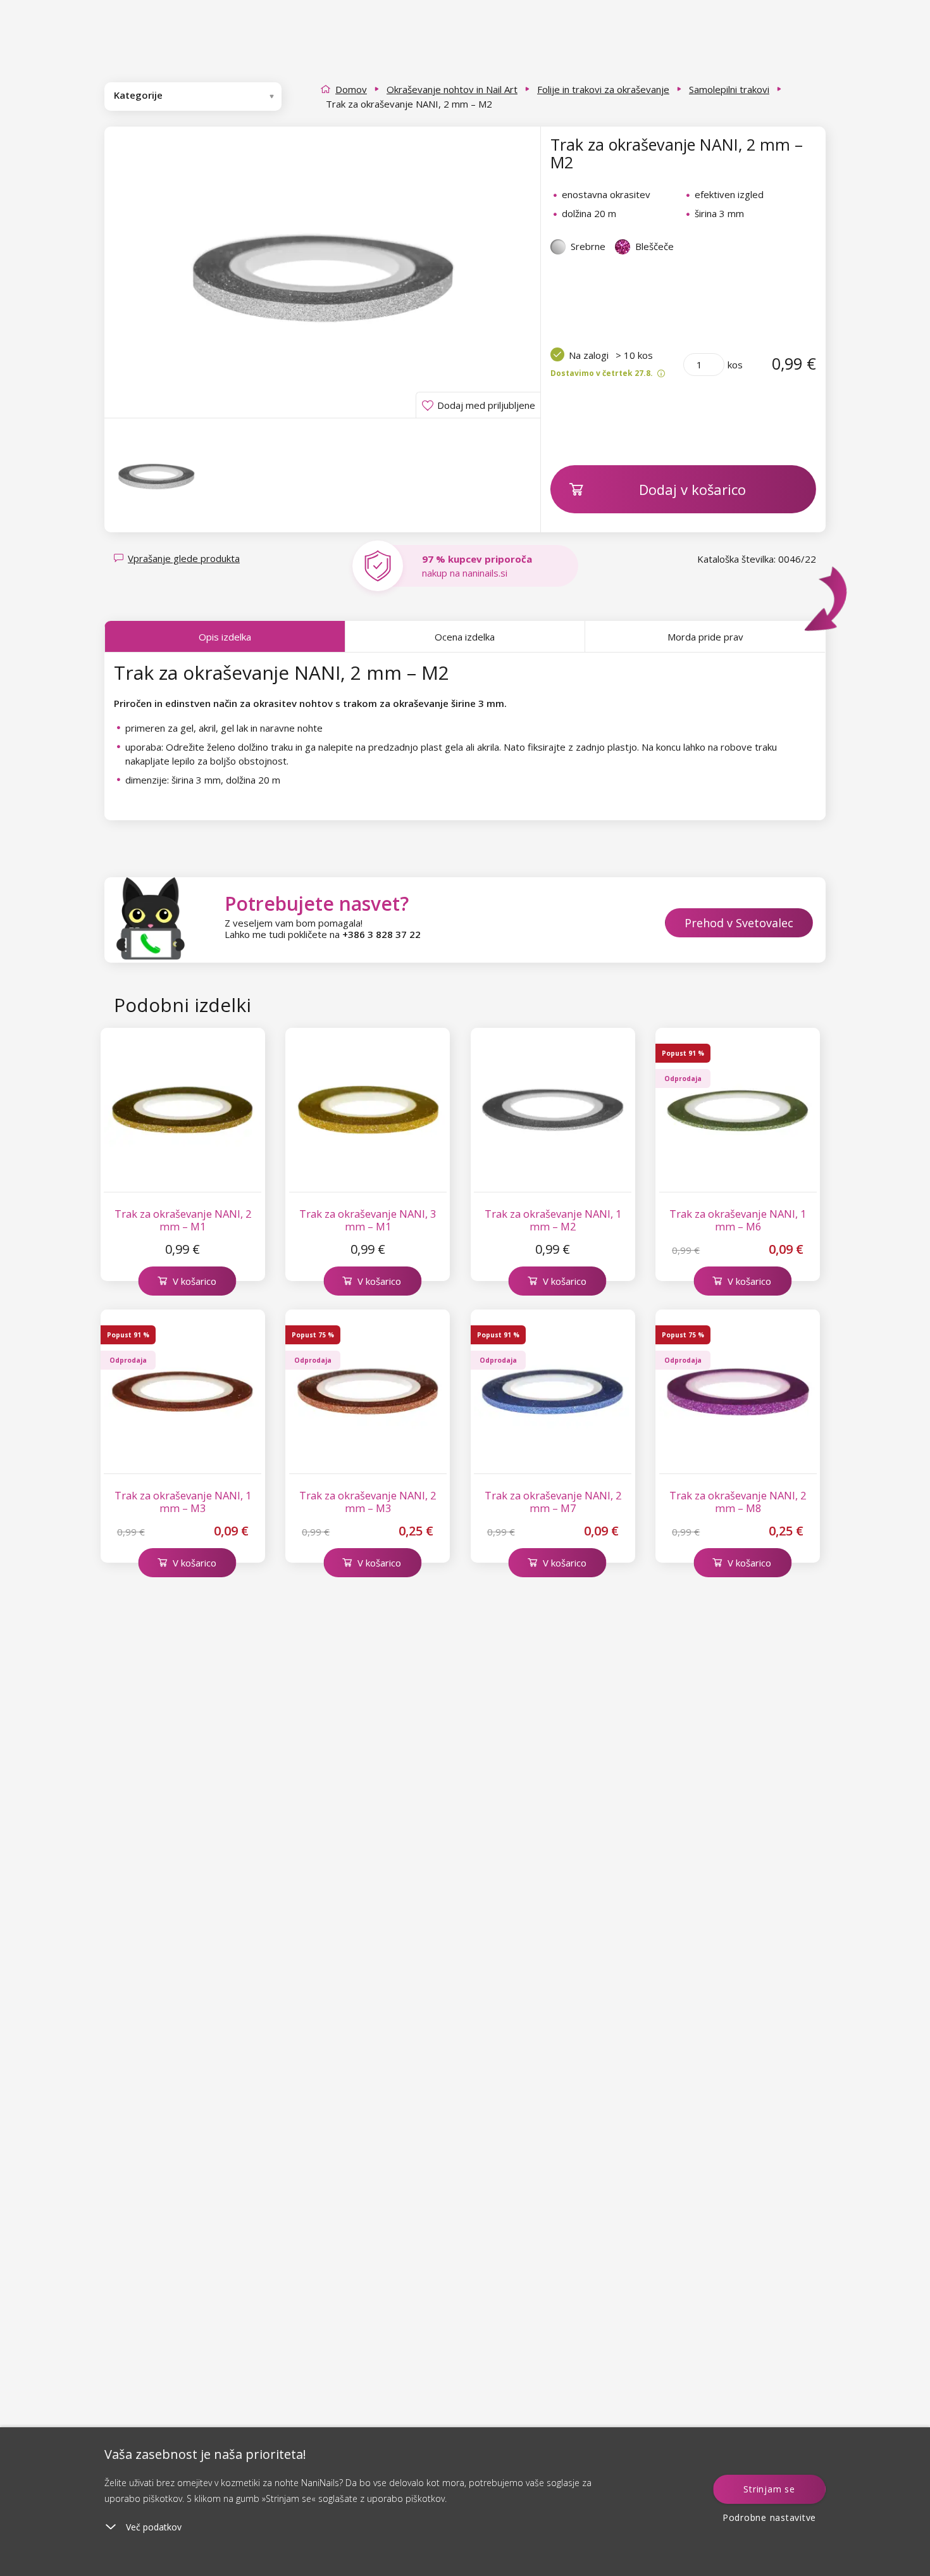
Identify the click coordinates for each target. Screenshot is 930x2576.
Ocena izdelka (465, 637)
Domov (351, 89)
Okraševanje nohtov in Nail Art (452, 89)
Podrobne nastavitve (769, 2517)
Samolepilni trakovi (729, 89)
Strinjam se (769, 2489)
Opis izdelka (225, 637)
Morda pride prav (705, 637)
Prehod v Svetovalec (739, 923)
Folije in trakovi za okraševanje (603, 89)
